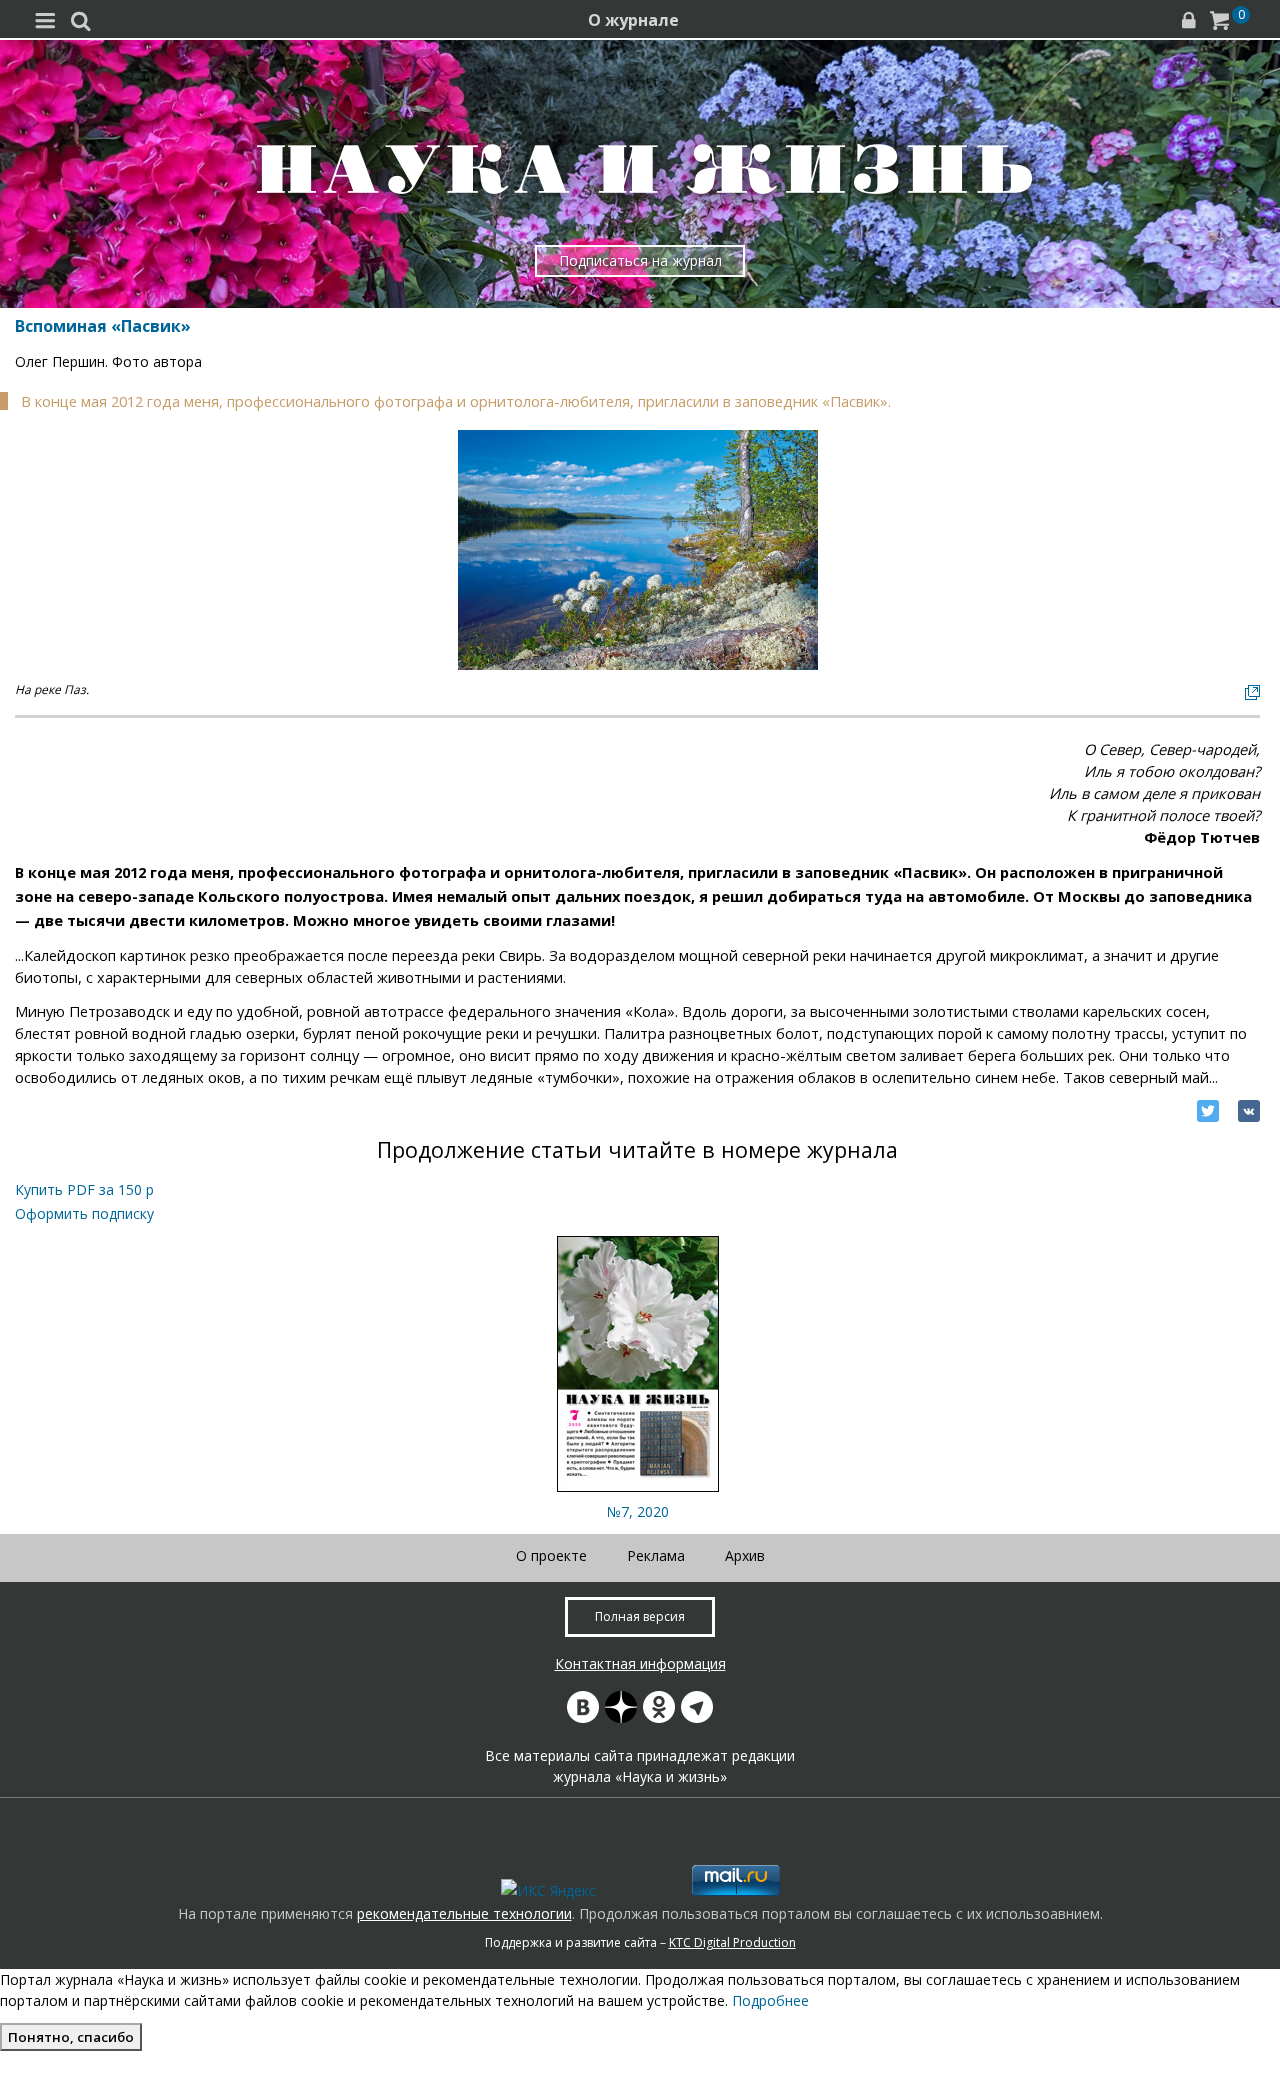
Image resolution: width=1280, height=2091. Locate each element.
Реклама (656, 1555)
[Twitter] (1208, 1111)
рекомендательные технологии (464, 1913)
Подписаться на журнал (640, 260)
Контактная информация (640, 1663)
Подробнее (770, 2000)
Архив (745, 1555)
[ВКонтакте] (1249, 1111)
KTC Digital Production (732, 1942)
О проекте (551, 1555)
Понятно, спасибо (71, 2037)
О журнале (633, 20)
